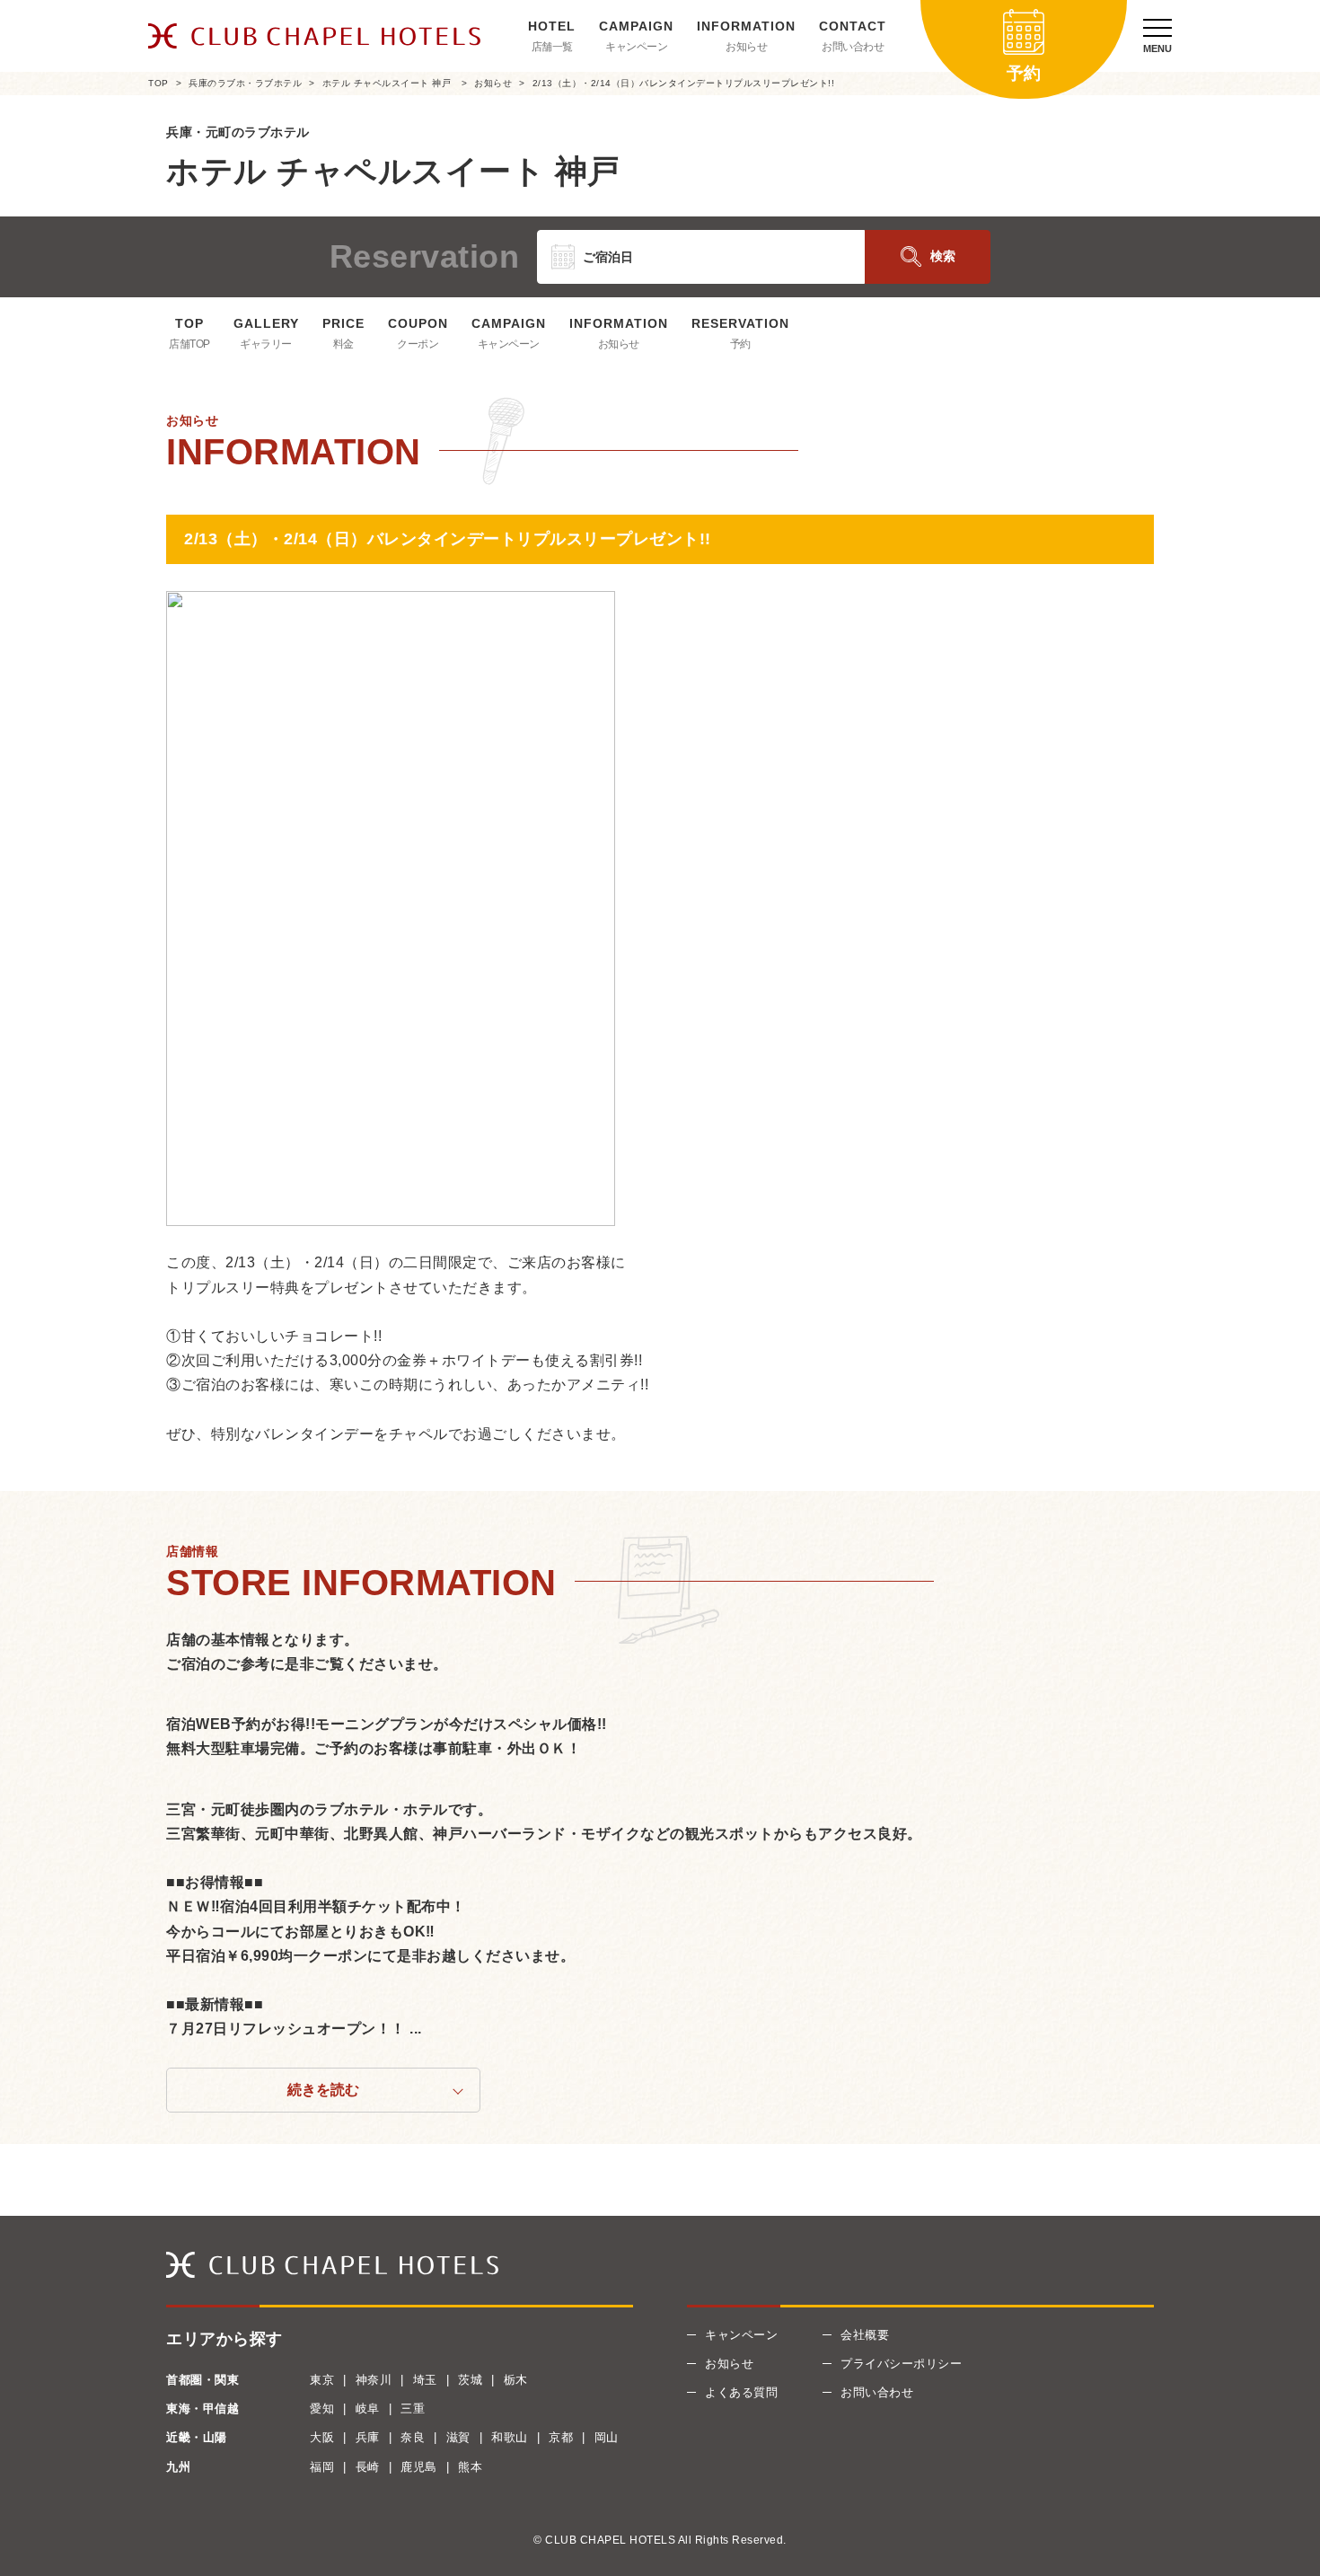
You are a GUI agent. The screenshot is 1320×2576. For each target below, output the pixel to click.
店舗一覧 (552, 47)
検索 (943, 256)
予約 (740, 344)
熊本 (470, 2467)
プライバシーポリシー (901, 2364)
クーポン (418, 344)
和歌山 (510, 2437)
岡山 (607, 2437)
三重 (413, 2408)
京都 (561, 2437)
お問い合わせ (853, 47)
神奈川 (374, 2380)
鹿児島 (419, 2467)
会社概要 (865, 2335)
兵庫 (368, 2437)
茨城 (470, 2380)
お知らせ (746, 47)
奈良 (413, 2437)
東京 (322, 2380)
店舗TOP (189, 344)
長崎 (368, 2467)
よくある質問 (741, 2392)
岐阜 (368, 2408)
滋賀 (458, 2437)
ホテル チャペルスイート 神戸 (388, 83)
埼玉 (425, 2380)
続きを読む (323, 2090)
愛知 (322, 2408)
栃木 (516, 2380)
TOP (158, 83)
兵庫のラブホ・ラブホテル (245, 83)
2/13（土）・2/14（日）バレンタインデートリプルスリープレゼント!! (684, 83)
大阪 (322, 2437)
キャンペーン (636, 47)
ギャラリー (266, 344)
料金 (343, 344)
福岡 (322, 2467)
